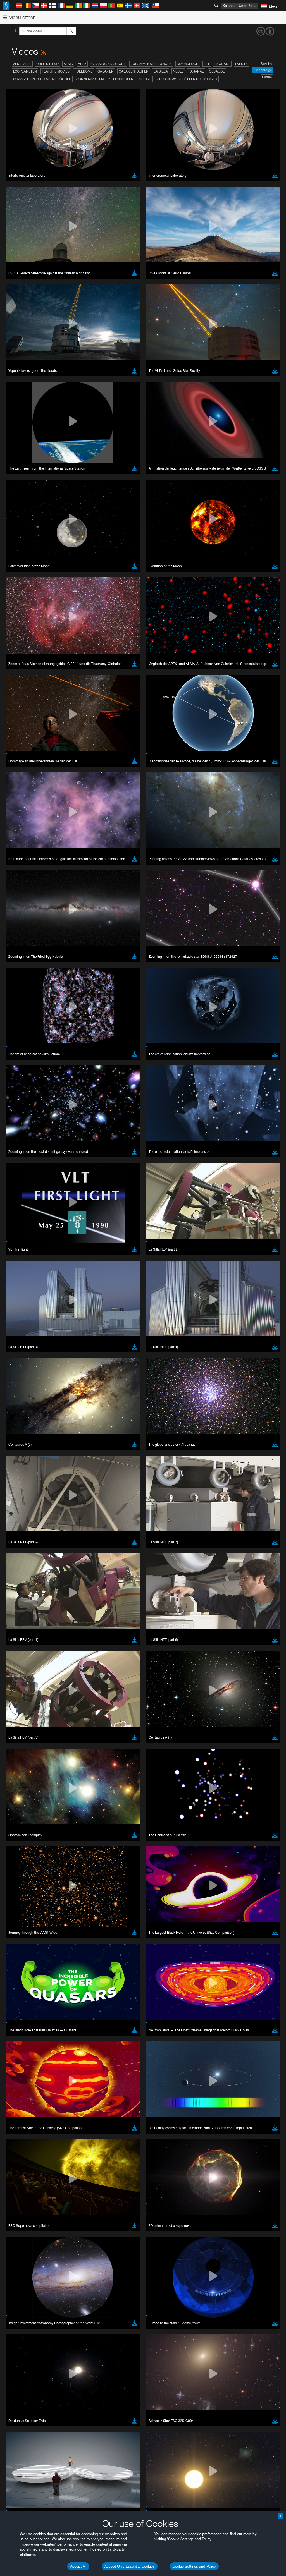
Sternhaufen (121, 79)
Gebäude (217, 71)
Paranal (196, 71)
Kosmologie (188, 64)
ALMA (68, 64)
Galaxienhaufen (134, 71)
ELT (207, 64)
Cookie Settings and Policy (194, 2566)
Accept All (78, 2566)
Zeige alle (22, 64)
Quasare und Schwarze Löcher (42, 79)
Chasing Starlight (109, 64)
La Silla (161, 71)
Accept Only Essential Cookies (130, 2566)
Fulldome (84, 71)
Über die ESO (47, 64)
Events (241, 64)
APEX (82, 64)
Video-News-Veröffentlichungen (187, 79)
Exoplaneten (25, 71)
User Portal (248, 6)
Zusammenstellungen (151, 64)
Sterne (145, 79)
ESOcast (222, 64)
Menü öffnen (22, 17)
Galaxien (106, 71)
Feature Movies (56, 71)
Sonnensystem (90, 79)
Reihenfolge (263, 70)
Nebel (178, 71)
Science (229, 6)
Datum (267, 77)
